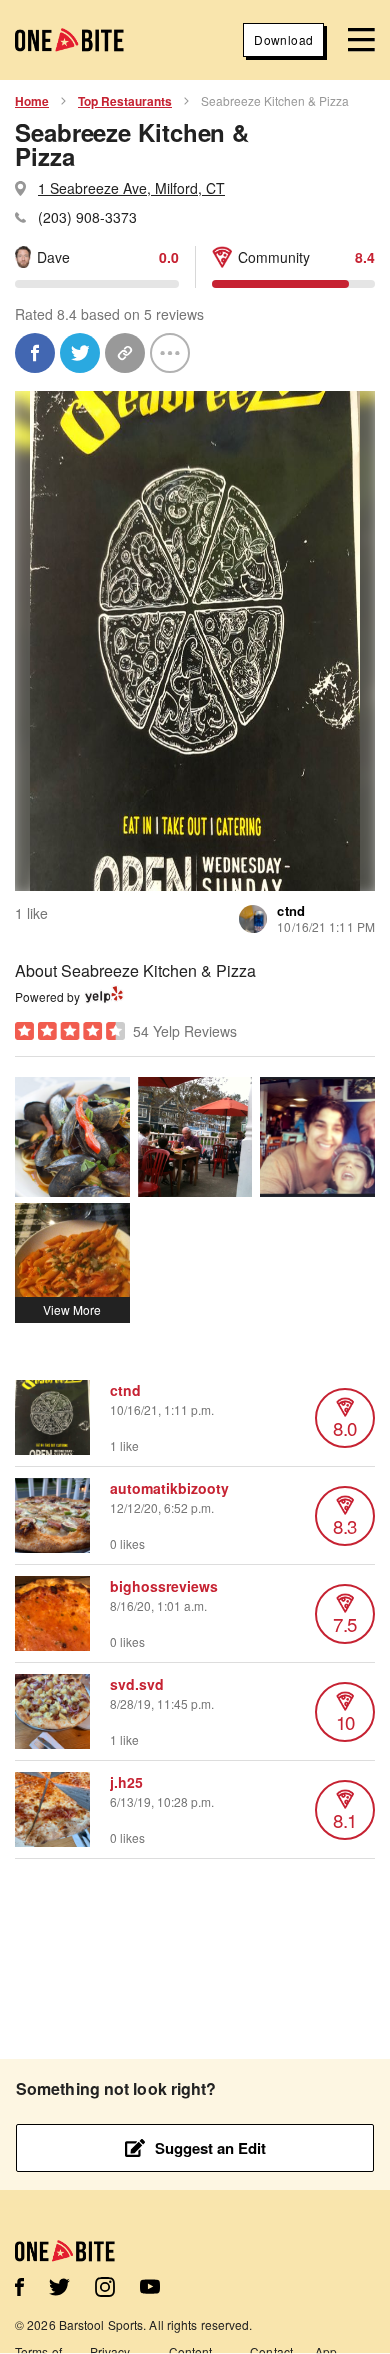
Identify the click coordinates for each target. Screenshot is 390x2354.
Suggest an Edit (210, 2148)
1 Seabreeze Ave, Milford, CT (131, 188)
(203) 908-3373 (87, 217)
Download (283, 39)
